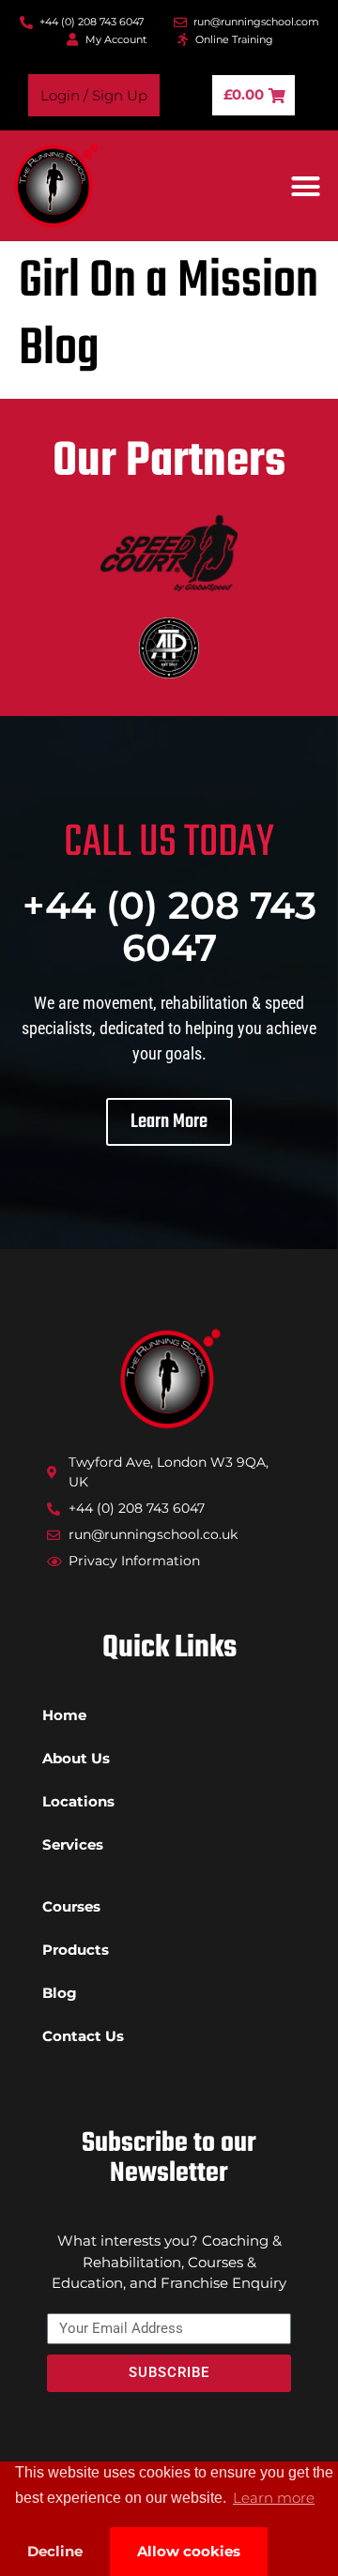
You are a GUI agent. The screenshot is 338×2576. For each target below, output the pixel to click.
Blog (60, 1993)
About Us (76, 1758)
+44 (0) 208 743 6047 (169, 926)
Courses (71, 1906)
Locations (78, 1801)
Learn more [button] (274, 2498)
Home (64, 1715)
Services (73, 1844)
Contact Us (83, 2036)
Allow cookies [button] (189, 2551)
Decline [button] (55, 2551)
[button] (306, 187)
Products (76, 1950)
